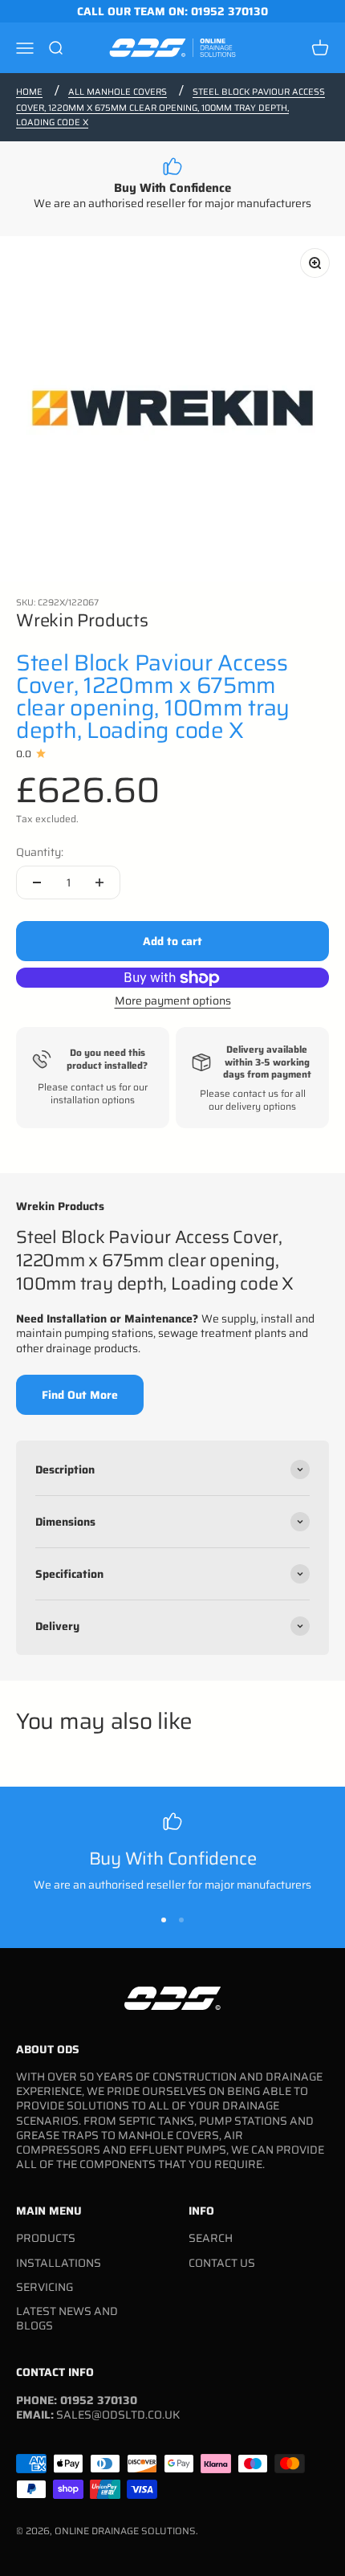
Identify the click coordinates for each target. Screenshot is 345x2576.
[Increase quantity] (99, 882)
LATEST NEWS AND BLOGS (67, 2318)
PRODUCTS (46, 2238)
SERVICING (45, 2287)
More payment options (173, 1001)
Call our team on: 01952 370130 (172, 11)
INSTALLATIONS (59, 2263)
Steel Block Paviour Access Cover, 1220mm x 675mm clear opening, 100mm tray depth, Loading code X (170, 107)
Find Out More (80, 1395)
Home (29, 92)
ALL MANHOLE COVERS (118, 92)
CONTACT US (222, 2263)
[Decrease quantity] (37, 882)
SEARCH (211, 2238)
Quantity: (40, 852)
